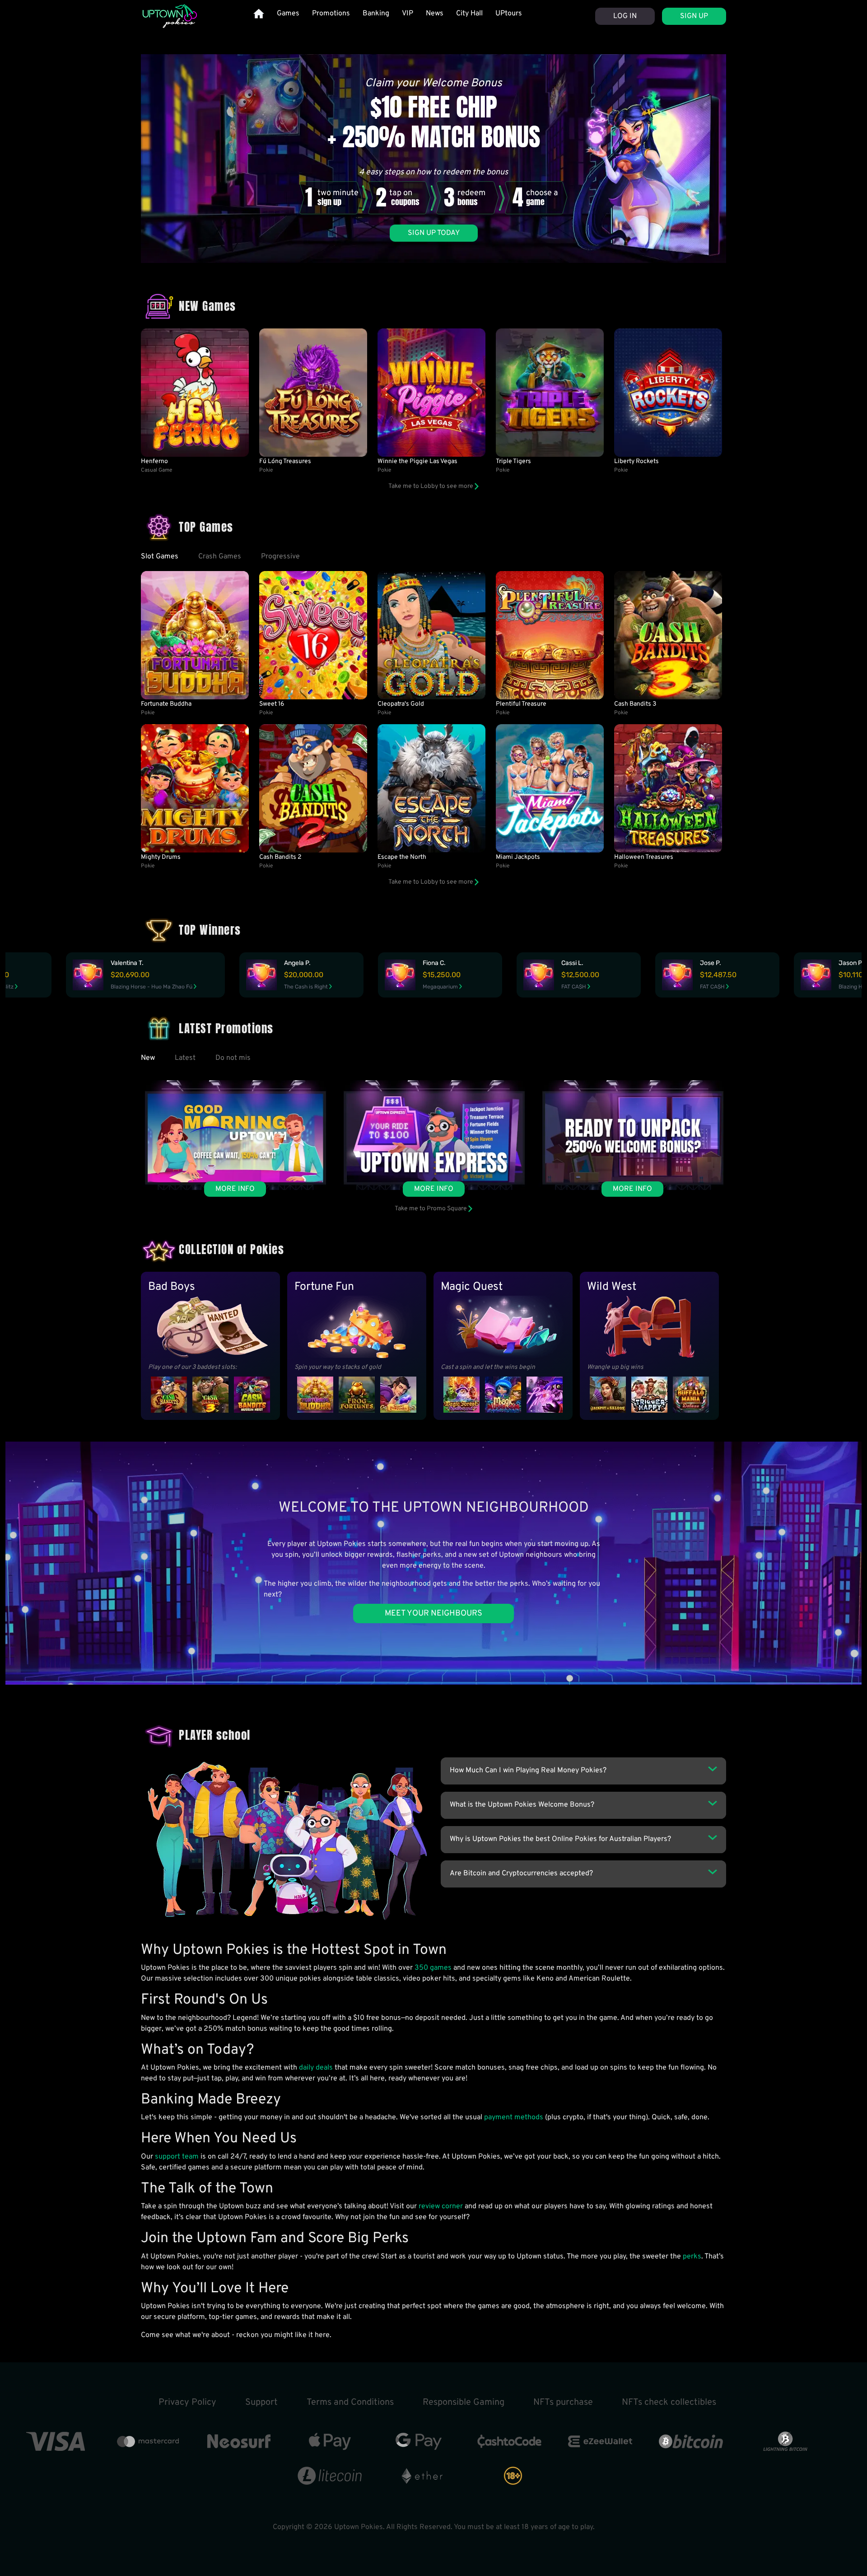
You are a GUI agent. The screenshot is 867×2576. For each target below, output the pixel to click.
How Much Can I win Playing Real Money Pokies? (528, 1770)
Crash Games (220, 557)
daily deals (316, 2068)
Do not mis (233, 1058)
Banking (376, 14)
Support (261, 2403)
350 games (433, 1968)
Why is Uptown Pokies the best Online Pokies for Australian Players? (560, 1839)
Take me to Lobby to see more (431, 486)
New (148, 1058)
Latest (185, 1058)
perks (692, 2257)
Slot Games (160, 557)
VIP (408, 14)
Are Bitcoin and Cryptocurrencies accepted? (521, 1873)
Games (288, 14)
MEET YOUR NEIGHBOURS (433, 1614)
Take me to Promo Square (431, 1209)
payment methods (514, 2117)
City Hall (469, 14)
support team (177, 2157)
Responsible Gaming (464, 2403)
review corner (441, 2206)
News (435, 14)
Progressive (280, 557)
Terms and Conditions (350, 2403)
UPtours (509, 14)
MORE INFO (235, 1189)
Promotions (331, 14)
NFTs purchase (563, 2403)
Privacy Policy (187, 2403)
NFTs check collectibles (669, 2403)
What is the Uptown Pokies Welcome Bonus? (522, 1805)
